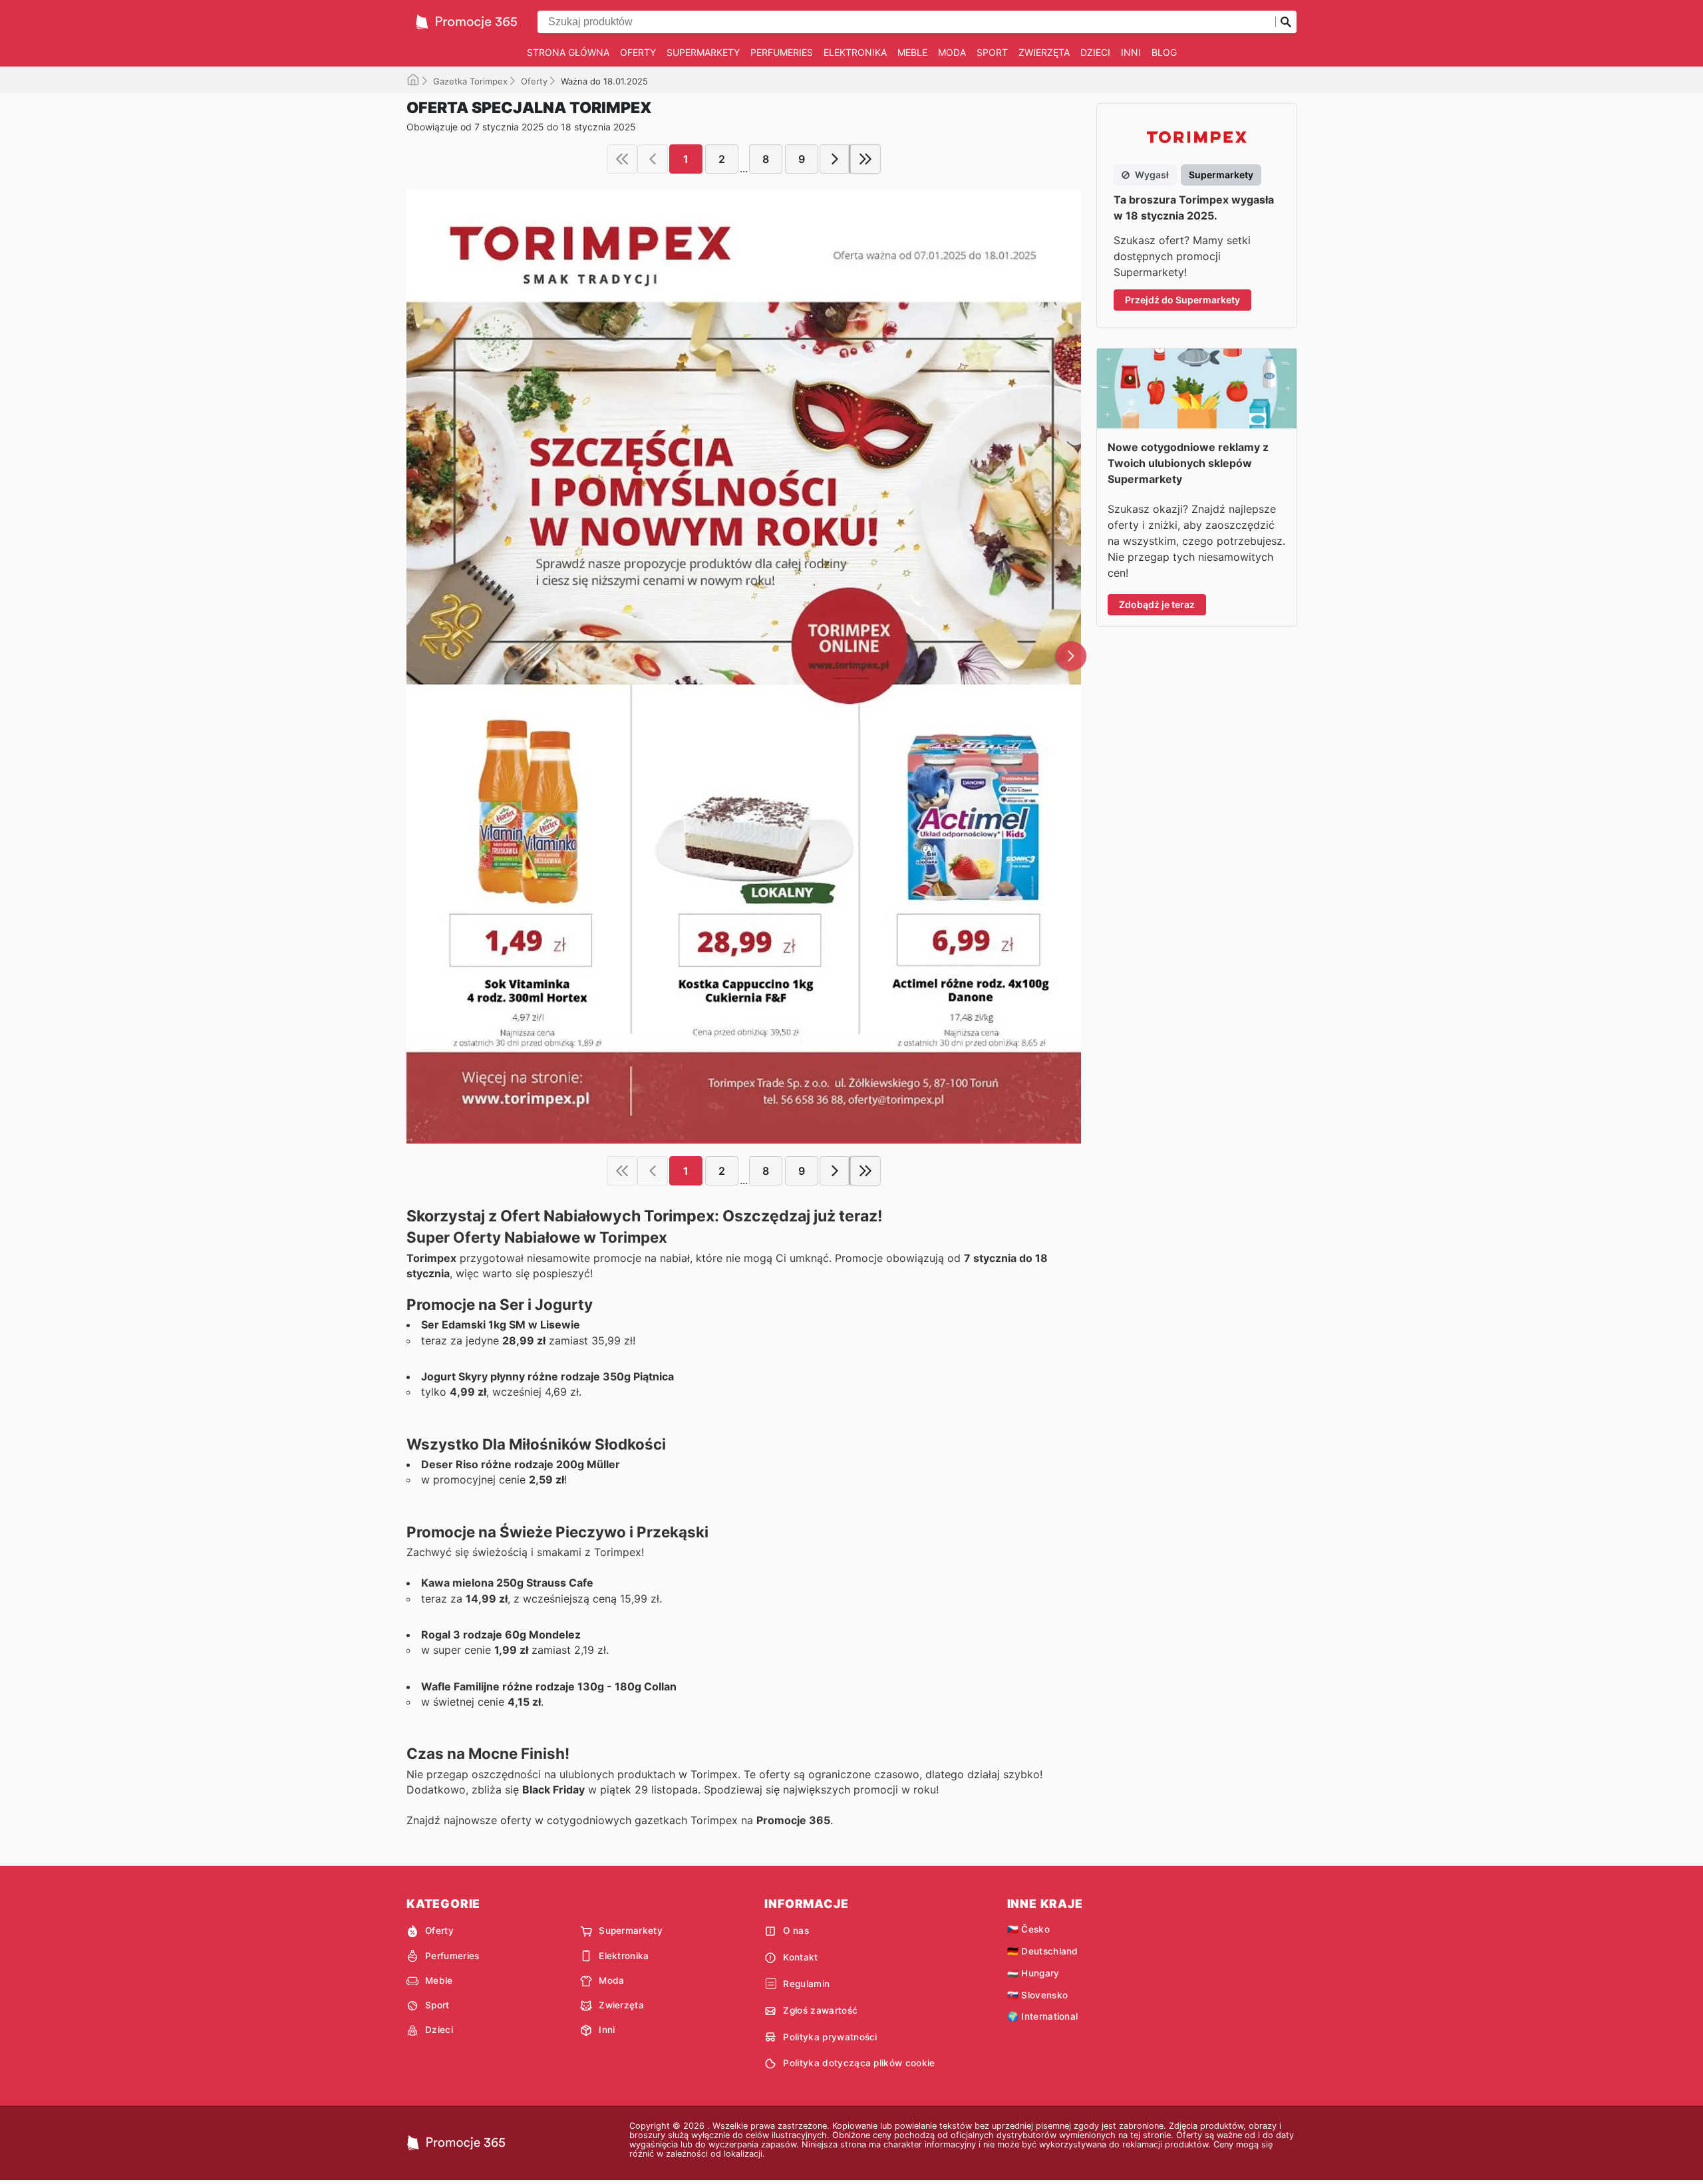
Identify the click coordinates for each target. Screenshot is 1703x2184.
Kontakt (800, 1957)
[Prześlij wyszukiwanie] (1286, 22)
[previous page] (653, 159)
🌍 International (1043, 2016)
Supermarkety (703, 52)
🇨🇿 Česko (1028, 1929)
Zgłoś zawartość (820, 2010)
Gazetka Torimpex (470, 81)
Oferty (638, 52)
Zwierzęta (1044, 52)
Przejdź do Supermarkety (1182, 300)
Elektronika (855, 52)
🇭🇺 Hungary (1033, 1973)
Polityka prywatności (830, 2037)
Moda (952, 52)
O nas (796, 1931)
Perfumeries (782, 52)
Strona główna (568, 52)
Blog (1164, 52)
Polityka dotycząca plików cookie (859, 2063)
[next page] (835, 159)
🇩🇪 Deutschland (1043, 1951)
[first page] (622, 159)
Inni (1131, 52)
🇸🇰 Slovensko (1038, 1995)
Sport (992, 52)
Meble (912, 52)
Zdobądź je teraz (1157, 604)
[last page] (865, 159)
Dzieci (1095, 52)
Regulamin (806, 1984)
